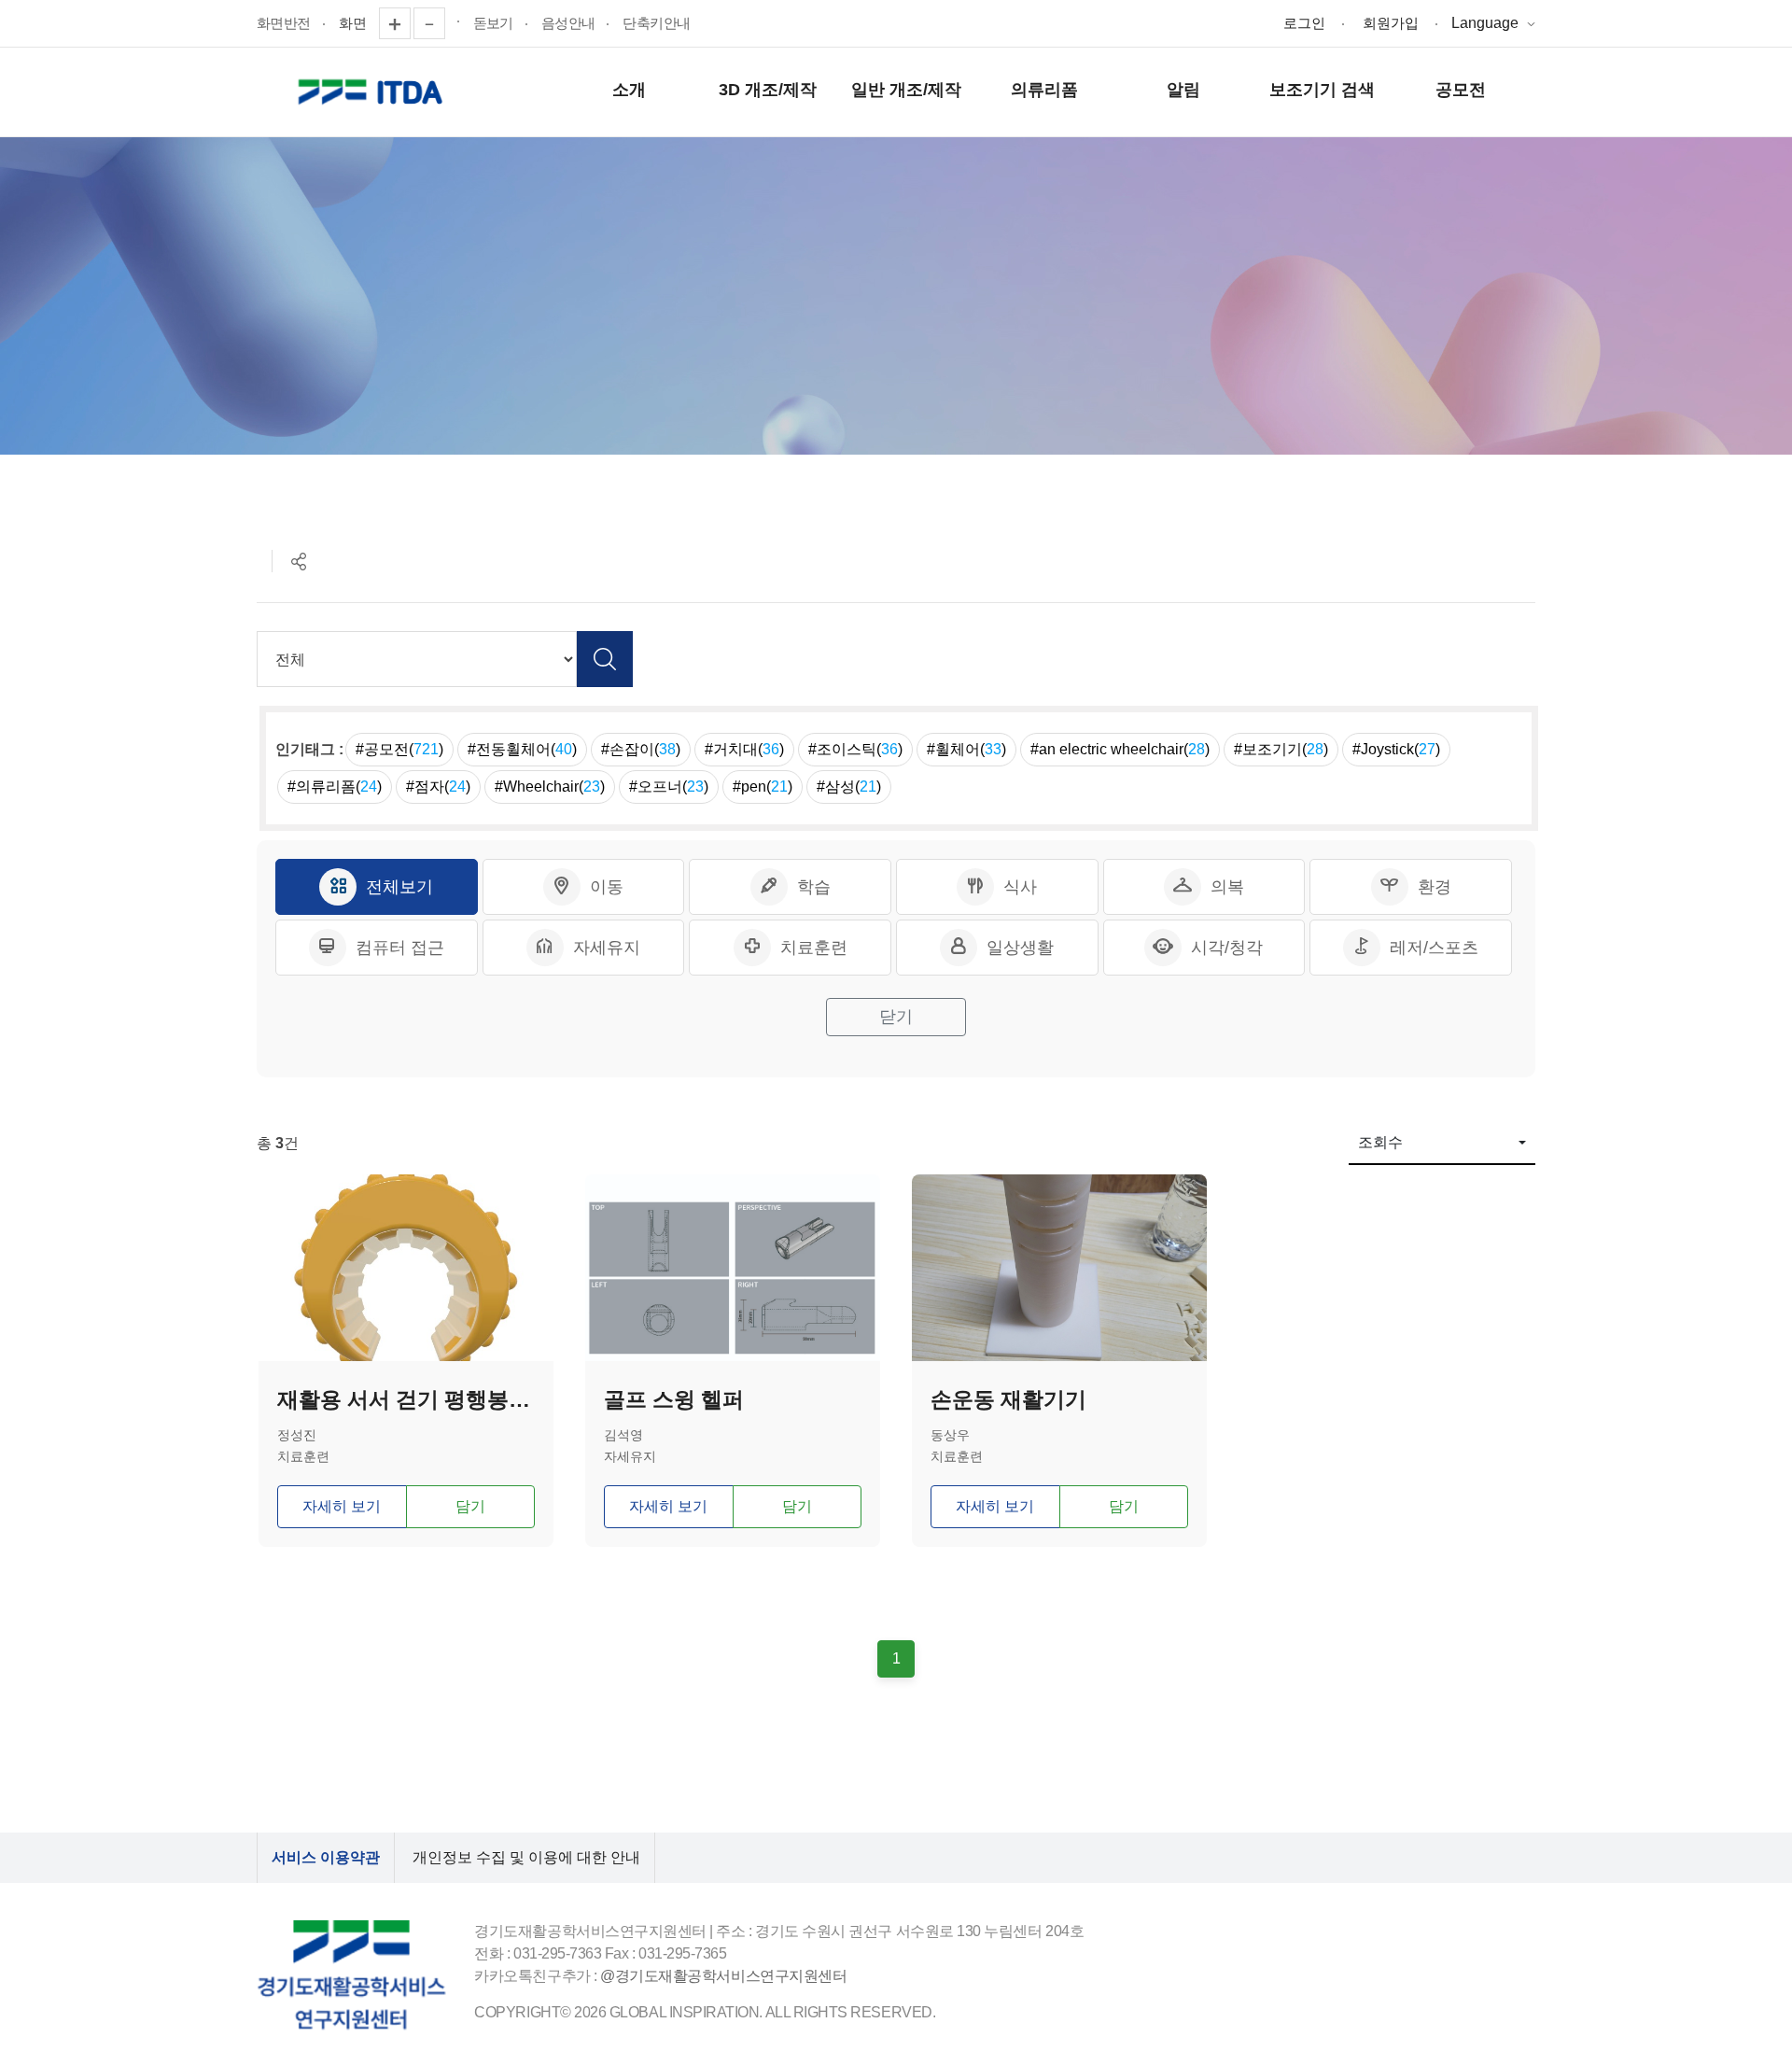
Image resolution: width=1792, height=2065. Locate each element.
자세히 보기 (342, 1506)
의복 (1227, 887)
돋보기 (493, 23)
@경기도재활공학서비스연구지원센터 (723, 1976)
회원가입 (1391, 23)
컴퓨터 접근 (400, 948)
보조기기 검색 (1322, 90)
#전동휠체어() (522, 749)
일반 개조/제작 (906, 90)
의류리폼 (1044, 90)
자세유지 (607, 948)
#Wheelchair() (550, 787)
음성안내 (568, 23)
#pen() (763, 787)
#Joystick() (1396, 749)
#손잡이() (641, 749)
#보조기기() (1281, 749)
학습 (814, 887)
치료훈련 (814, 948)
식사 (1020, 887)
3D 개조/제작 (768, 90)
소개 (629, 90)
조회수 (1380, 1142)
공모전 (1461, 90)
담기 (470, 1506)
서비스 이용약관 (326, 1857)
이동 (607, 887)
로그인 (1304, 23)
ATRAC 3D (373, 92)
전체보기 (399, 887)
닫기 (896, 1017)
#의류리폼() (335, 787)
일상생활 (1020, 948)
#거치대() (744, 749)
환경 (1435, 887)
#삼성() (849, 787)
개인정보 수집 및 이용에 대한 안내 (526, 1857)
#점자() (438, 787)
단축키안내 (656, 23)
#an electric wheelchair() (1120, 749)
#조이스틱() (855, 749)
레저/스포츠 (1434, 948)
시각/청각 (1227, 948)
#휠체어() (966, 749)
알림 (1183, 90)
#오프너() (669, 787)
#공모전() (399, 749)
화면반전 (284, 23)
